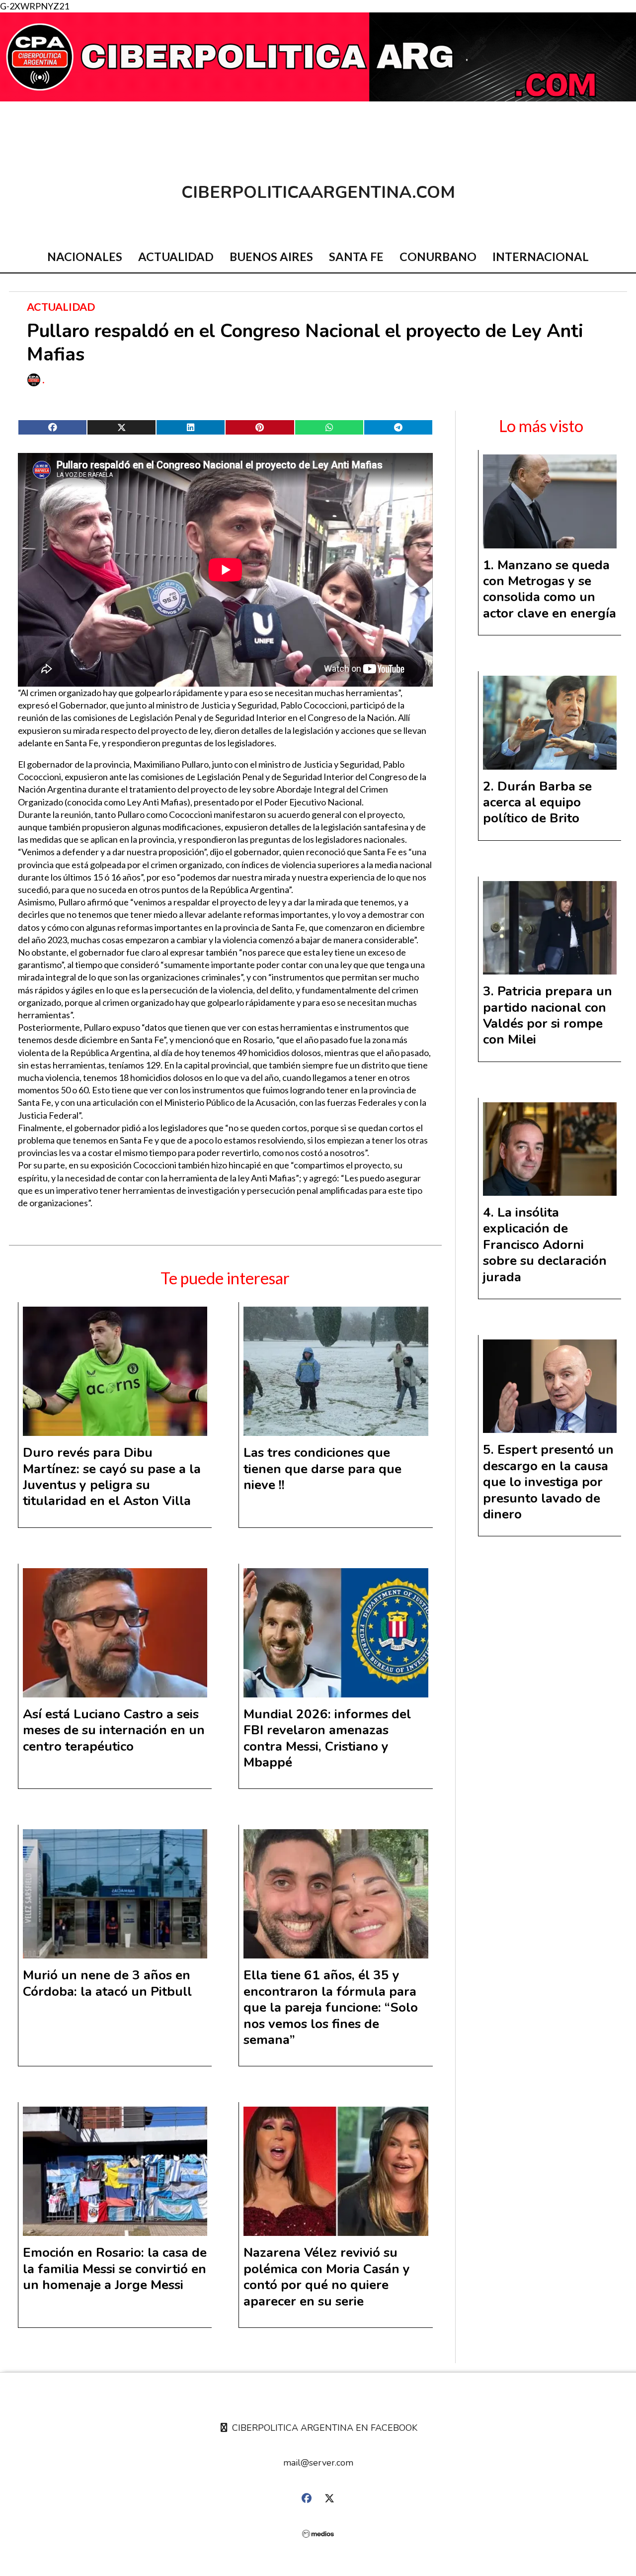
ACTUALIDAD (176, 257)
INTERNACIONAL (541, 257)
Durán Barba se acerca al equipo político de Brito (537, 802)
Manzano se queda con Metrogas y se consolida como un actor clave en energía (550, 589)
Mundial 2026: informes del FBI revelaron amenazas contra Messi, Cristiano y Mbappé (327, 1738)
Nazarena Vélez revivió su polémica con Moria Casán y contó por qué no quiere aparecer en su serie (327, 2277)
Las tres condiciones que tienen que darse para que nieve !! (322, 1469)
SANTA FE (356, 257)
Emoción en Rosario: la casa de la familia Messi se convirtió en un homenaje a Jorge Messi (115, 2269)
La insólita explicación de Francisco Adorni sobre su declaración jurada (545, 1245)
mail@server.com (318, 2463)
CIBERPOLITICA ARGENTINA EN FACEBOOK (323, 2428)
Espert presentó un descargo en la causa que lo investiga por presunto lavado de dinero (548, 1482)
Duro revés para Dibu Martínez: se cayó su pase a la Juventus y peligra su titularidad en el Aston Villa (112, 1477)
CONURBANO (438, 257)
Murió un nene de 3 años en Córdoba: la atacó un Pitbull (107, 1983)
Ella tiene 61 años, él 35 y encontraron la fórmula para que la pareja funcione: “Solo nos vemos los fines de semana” (331, 2007)
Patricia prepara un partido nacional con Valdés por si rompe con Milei (548, 1015)
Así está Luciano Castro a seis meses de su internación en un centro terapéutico (114, 1730)
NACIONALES (85, 257)
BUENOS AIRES (271, 257)
